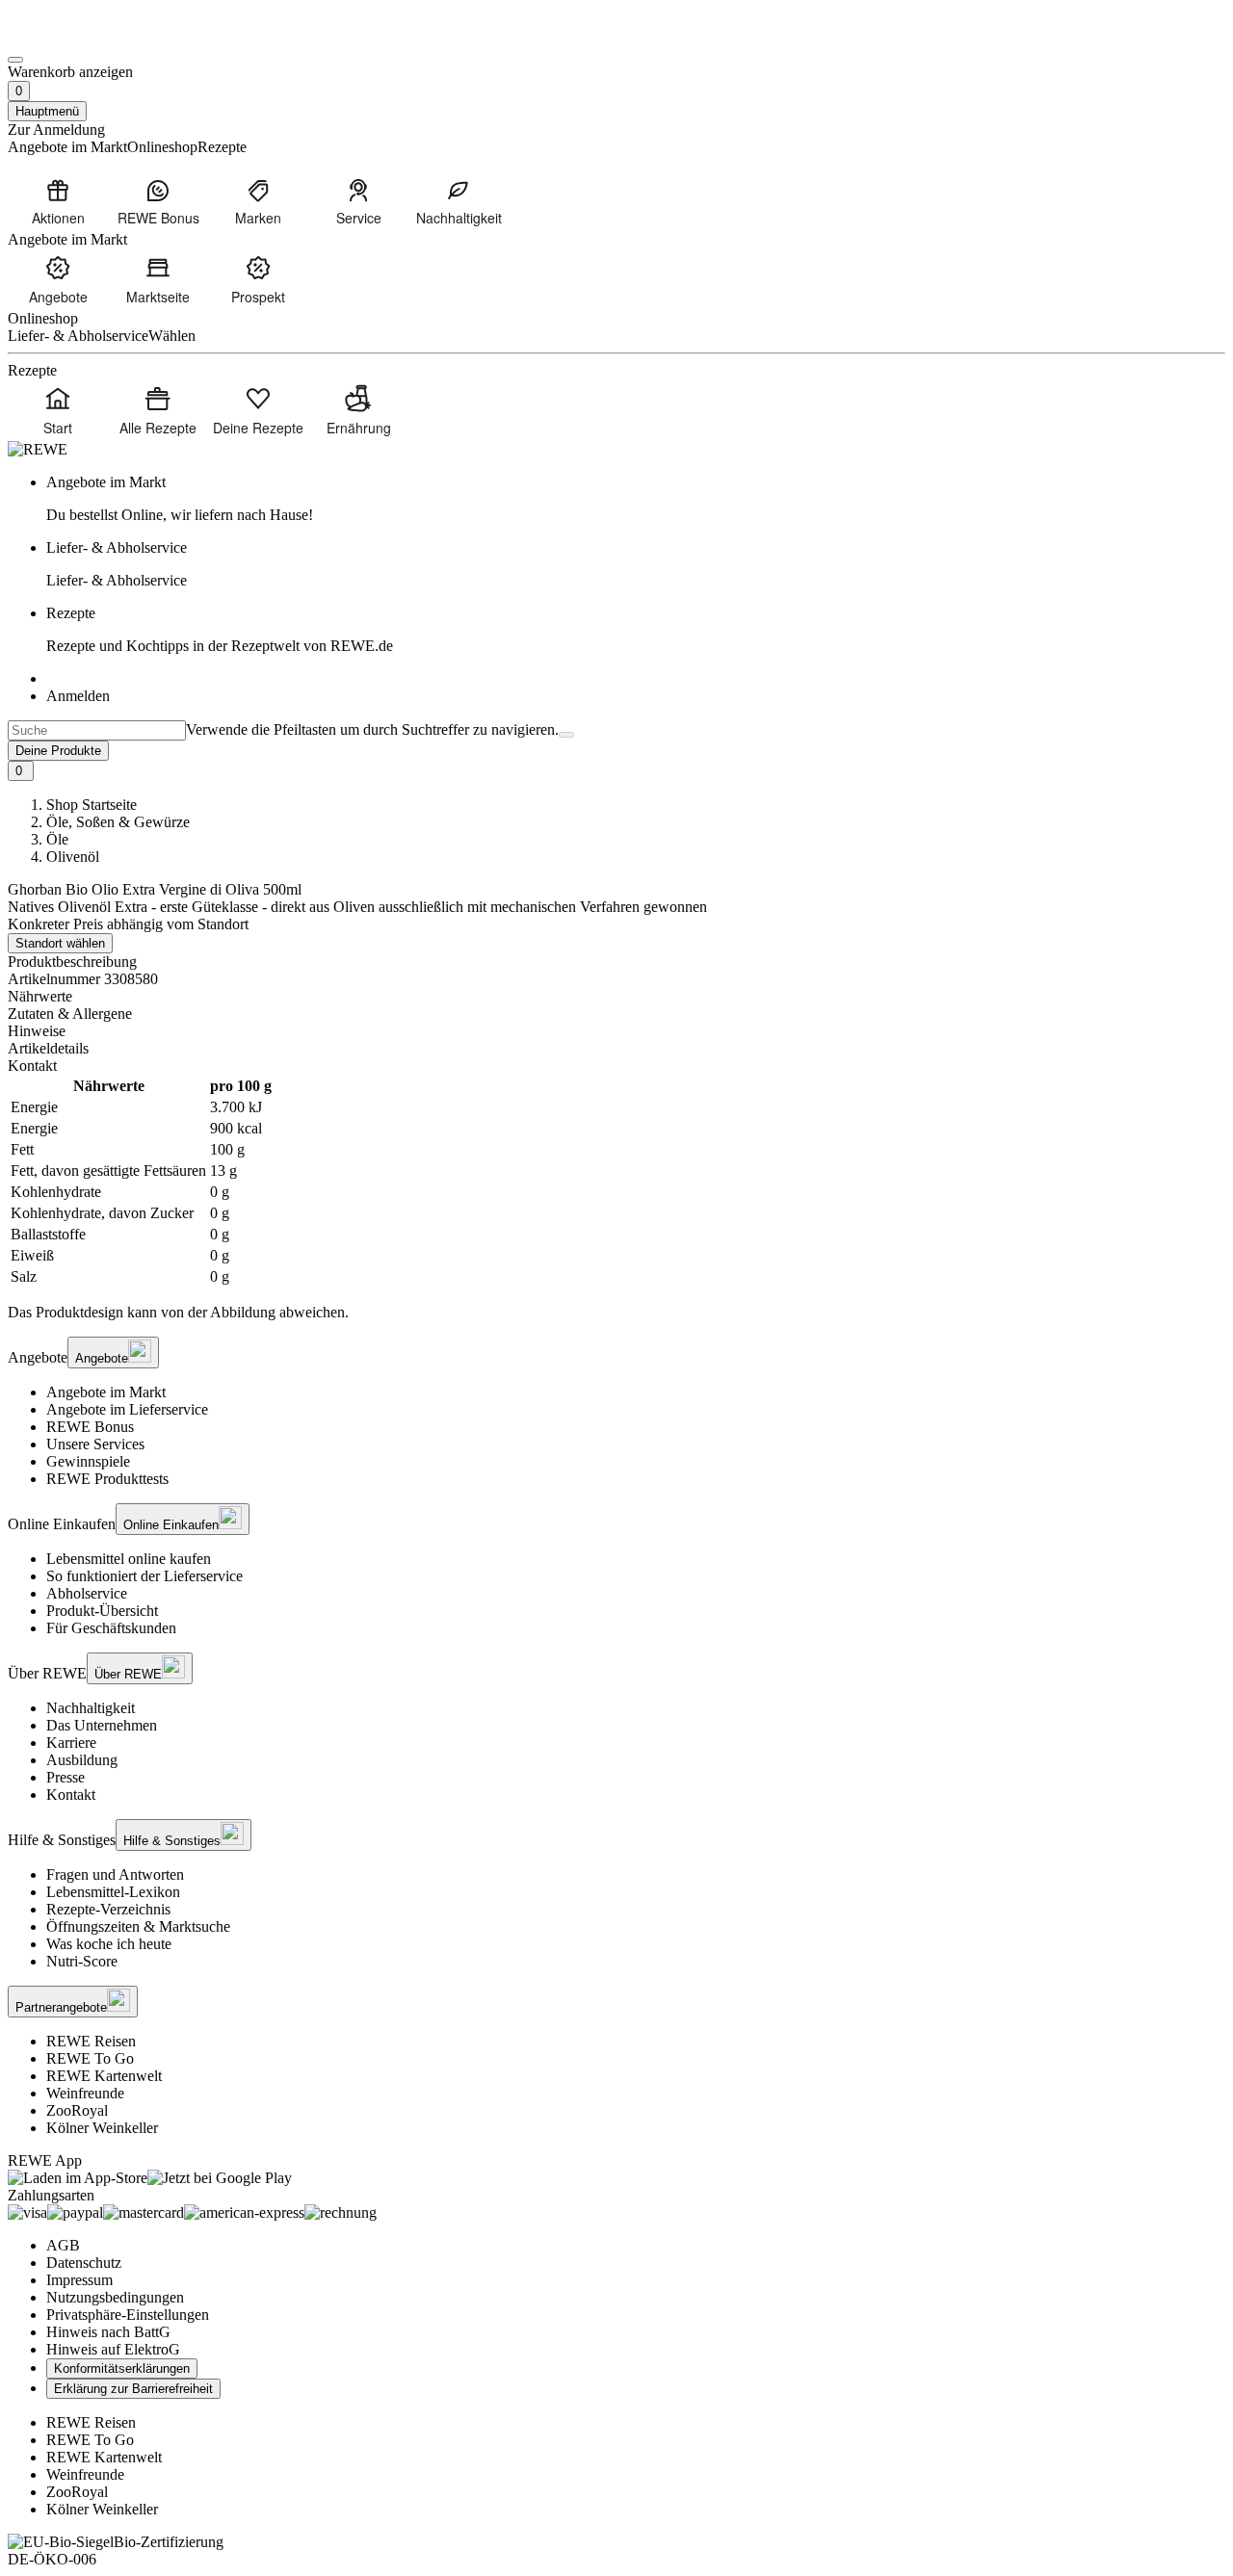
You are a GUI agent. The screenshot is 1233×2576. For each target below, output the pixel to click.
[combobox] (97, 730)
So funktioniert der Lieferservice (144, 1576)
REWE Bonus (90, 1427)
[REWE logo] (38, 449)
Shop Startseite (92, 805)
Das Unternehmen (102, 1725)
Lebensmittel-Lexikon (113, 1892)
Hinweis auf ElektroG (113, 2349)
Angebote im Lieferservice (127, 1409)
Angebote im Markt (106, 1392)
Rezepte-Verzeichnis (108, 1909)
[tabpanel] (616, 1182)
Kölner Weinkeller (102, 2128)
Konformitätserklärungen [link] (122, 2368)
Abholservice (87, 1593)
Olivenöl (73, 857)
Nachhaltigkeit (91, 1708)
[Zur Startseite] (73, 37)
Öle (57, 839)
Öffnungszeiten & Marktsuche (138, 1926)
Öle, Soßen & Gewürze (118, 822)
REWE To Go (90, 2058)
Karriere (71, 1743)
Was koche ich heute (109, 1944)
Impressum (79, 2280)
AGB (63, 2245)
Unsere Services (95, 1444)
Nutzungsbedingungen (115, 2297)
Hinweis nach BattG (108, 2332)
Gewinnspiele (88, 1461)
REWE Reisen (91, 2041)
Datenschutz (84, 2263)
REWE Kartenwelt (104, 2076)
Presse (66, 1777)
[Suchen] (566, 735)
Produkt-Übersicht (102, 1611)
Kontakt (71, 1795)
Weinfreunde (85, 2093)
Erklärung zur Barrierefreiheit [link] (133, 2389)
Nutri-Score (82, 1961)
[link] (636, 499)
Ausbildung (82, 1760)
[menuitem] (58, 201)
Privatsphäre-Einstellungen (128, 2315)
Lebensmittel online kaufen (129, 1559)
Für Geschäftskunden (111, 1628)
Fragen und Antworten (115, 1874)
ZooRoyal (77, 2110)
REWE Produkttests (107, 1479)
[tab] (616, 997)
